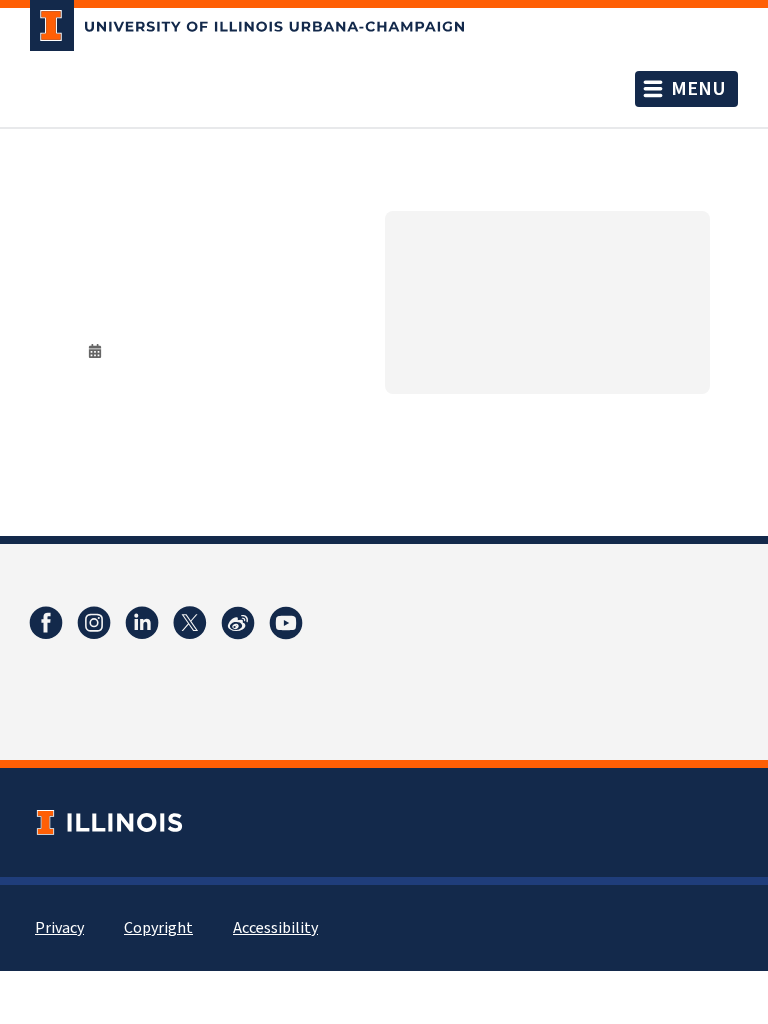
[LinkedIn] (142, 623)
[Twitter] (190, 623)
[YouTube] (286, 623)
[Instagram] (94, 623)
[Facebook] (46, 623)
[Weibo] (238, 623)
